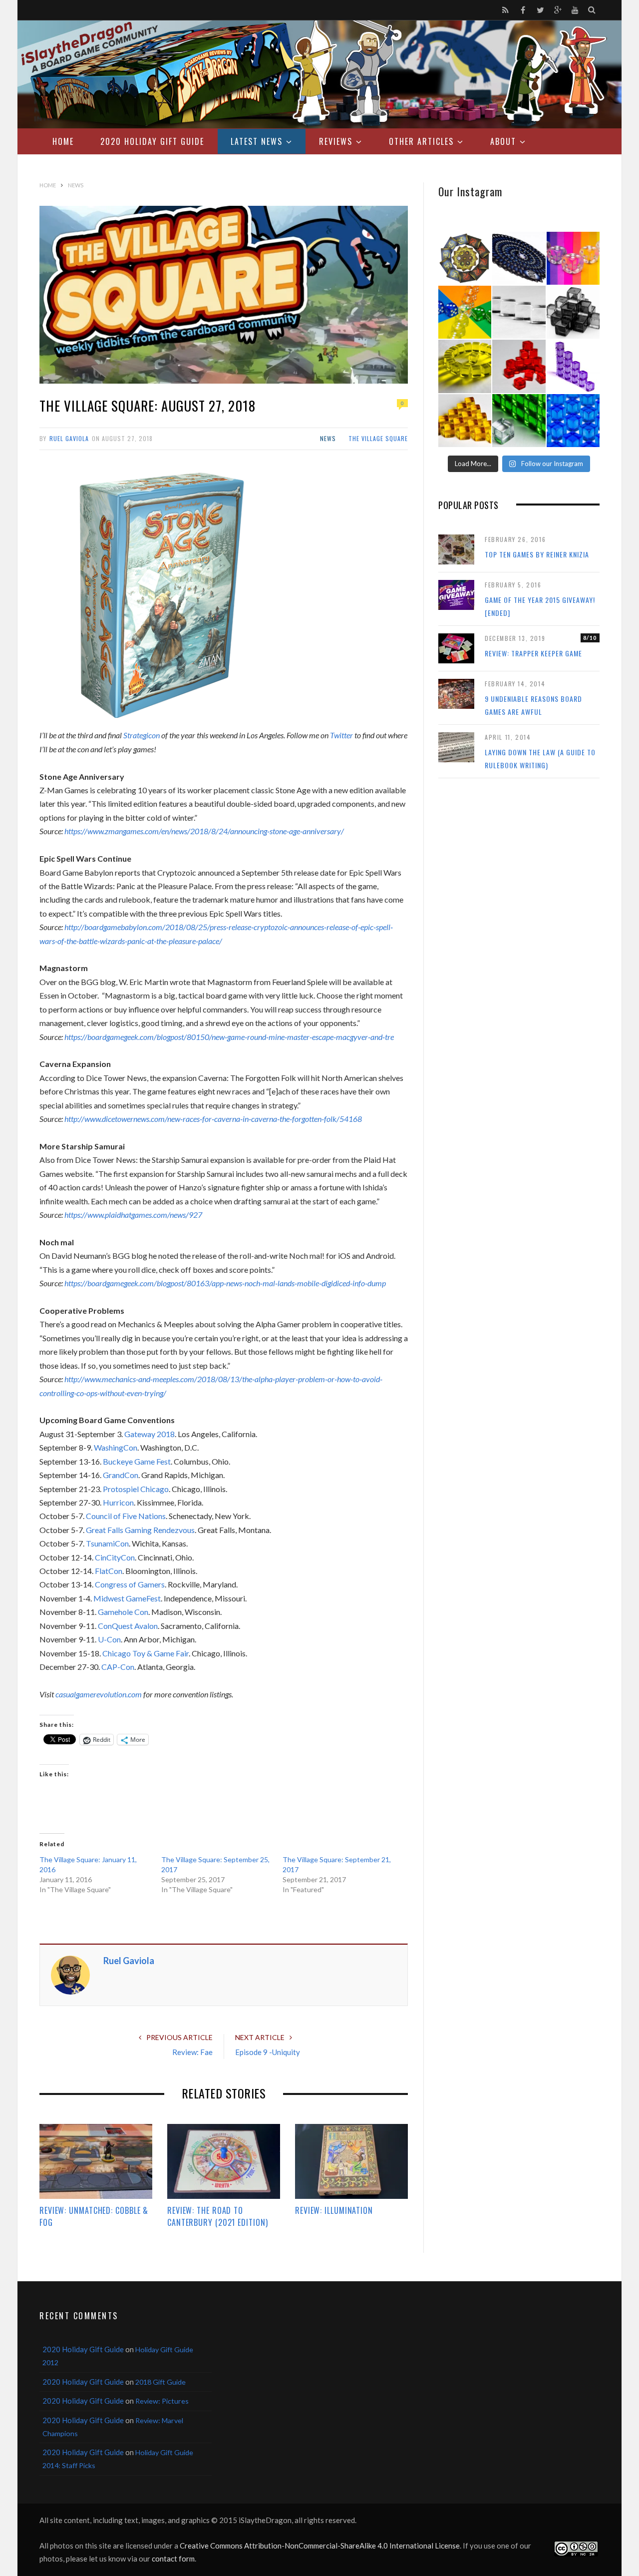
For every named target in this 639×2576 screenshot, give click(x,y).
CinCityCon (115, 1557)
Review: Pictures (162, 2401)
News (328, 438)
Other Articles (421, 141)
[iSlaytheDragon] (319, 74)
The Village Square (378, 438)
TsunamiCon (107, 1543)
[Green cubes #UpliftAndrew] (519, 421)
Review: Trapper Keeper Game (533, 653)
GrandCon (121, 1475)
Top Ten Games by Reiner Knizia (537, 554)
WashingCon (116, 1447)
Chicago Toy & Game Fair (146, 1653)
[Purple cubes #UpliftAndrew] (573, 366)
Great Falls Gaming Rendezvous (140, 1530)
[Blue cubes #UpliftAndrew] (573, 421)
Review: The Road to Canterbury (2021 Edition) (218, 2216)
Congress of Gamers (130, 1584)
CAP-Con (118, 1667)
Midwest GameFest (127, 1598)
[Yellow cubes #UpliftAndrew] (465, 366)
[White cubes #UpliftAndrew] (519, 312)
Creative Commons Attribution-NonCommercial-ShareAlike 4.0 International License (320, 2546)
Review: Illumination (334, 2210)
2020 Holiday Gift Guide (152, 141)
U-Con (109, 1639)
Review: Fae (192, 2052)
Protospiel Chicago (136, 1489)
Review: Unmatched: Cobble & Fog (94, 2216)
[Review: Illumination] (351, 2161)
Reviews (336, 141)
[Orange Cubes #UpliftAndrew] (465, 421)
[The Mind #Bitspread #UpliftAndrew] (519, 258)
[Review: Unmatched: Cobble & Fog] (96, 2161)
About (503, 141)
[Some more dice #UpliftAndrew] (465, 312)
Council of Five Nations (126, 1516)
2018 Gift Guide (160, 2382)
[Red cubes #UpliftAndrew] (519, 366)
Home (63, 141)
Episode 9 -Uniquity (268, 2052)
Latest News (257, 141)
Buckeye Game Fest (137, 1461)
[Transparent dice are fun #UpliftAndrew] (573, 258)
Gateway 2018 (150, 1434)
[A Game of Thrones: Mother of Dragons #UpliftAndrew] (465, 258)
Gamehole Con (123, 1612)
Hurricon (118, 1502)
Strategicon (142, 735)
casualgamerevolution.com (99, 1694)
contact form (173, 2559)
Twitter (341, 735)
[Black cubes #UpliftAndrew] (573, 312)
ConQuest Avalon (128, 1626)
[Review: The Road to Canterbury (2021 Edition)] (224, 2161)
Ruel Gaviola (69, 438)
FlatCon (109, 1571)
